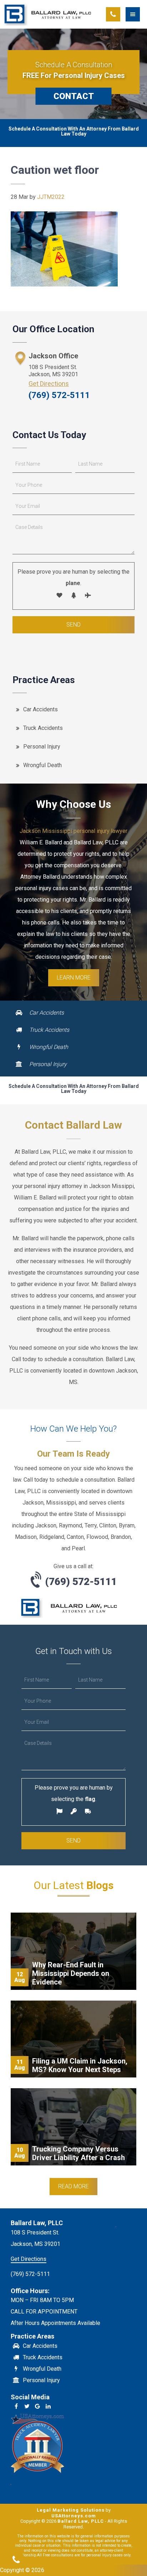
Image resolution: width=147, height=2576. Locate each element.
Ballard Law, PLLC (48, 14)
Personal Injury (42, 747)
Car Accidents (40, 709)
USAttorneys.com (74, 2516)
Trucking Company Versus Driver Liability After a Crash (78, 2153)
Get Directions (49, 384)
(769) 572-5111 (59, 395)
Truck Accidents (43, 728)
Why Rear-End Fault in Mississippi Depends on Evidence (71, 1973)
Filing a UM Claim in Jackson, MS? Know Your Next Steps (80, 2065)
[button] (136, 14)
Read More (73, 2186)
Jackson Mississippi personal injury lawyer (73, 831)
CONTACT (74, 96)
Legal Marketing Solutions (71, 2510)
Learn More (74, 978)
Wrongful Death (42, 765)
